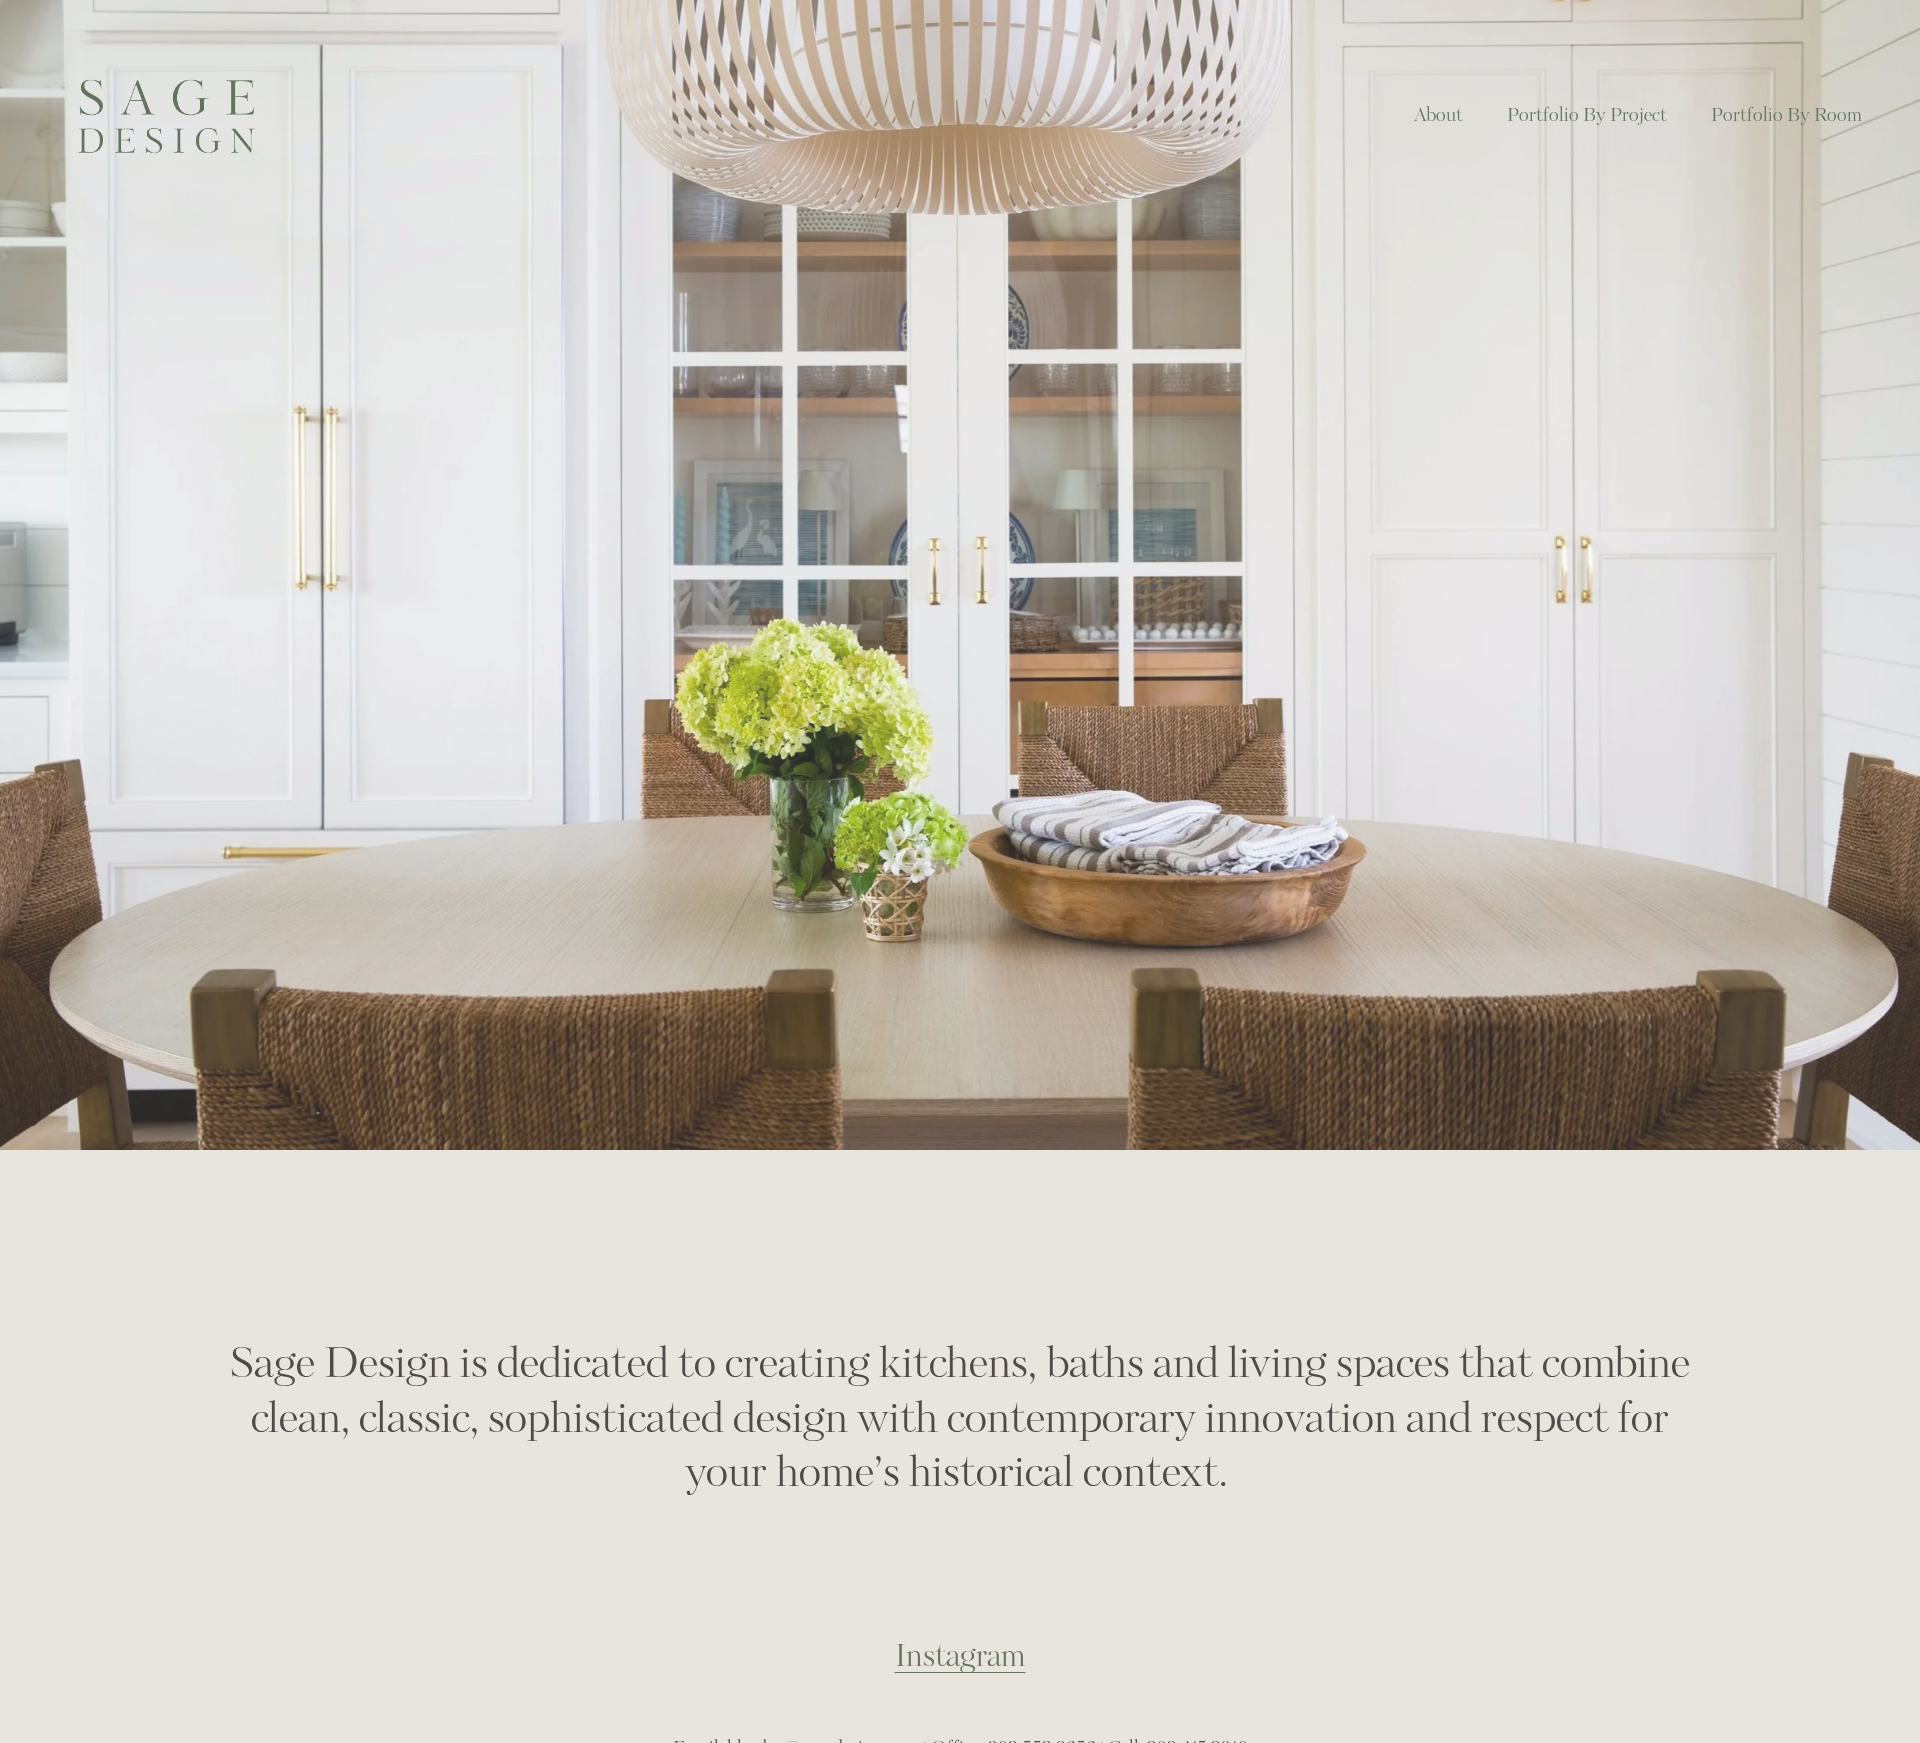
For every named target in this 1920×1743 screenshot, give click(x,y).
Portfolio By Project (1587, 115)
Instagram (960, 1656)
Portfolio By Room (1786, 115)
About (1438, 115)
